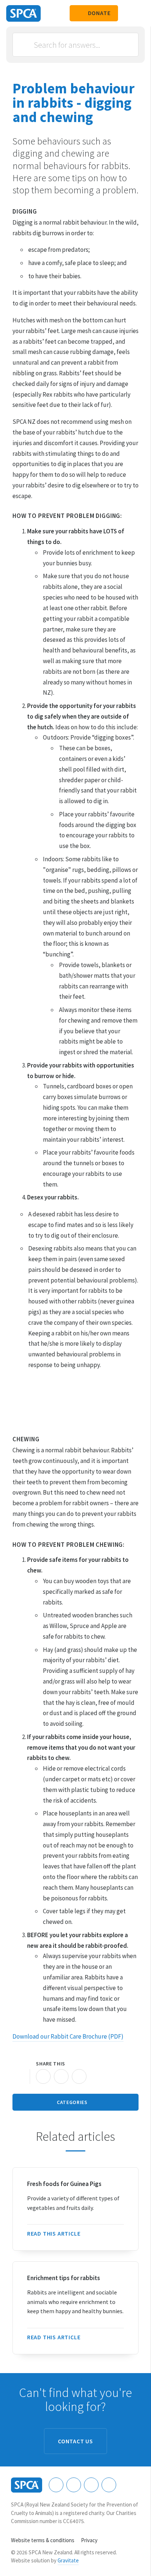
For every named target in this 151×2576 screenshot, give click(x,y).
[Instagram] (74, 2485)
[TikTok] (109, 2485)
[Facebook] (56, 2485)
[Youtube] (91, 2485)
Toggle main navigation (139, 13)
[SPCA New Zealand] (23, 13)
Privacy (89, 2540)
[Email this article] (61, 2076)
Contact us (75, 2441)
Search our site (127, 13)
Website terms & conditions (43, 2540)
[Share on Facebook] (43, 2076)
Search (26, 45)
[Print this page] (20, 2076)
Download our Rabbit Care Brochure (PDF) (68, 2036)
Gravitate (68, 2560)
